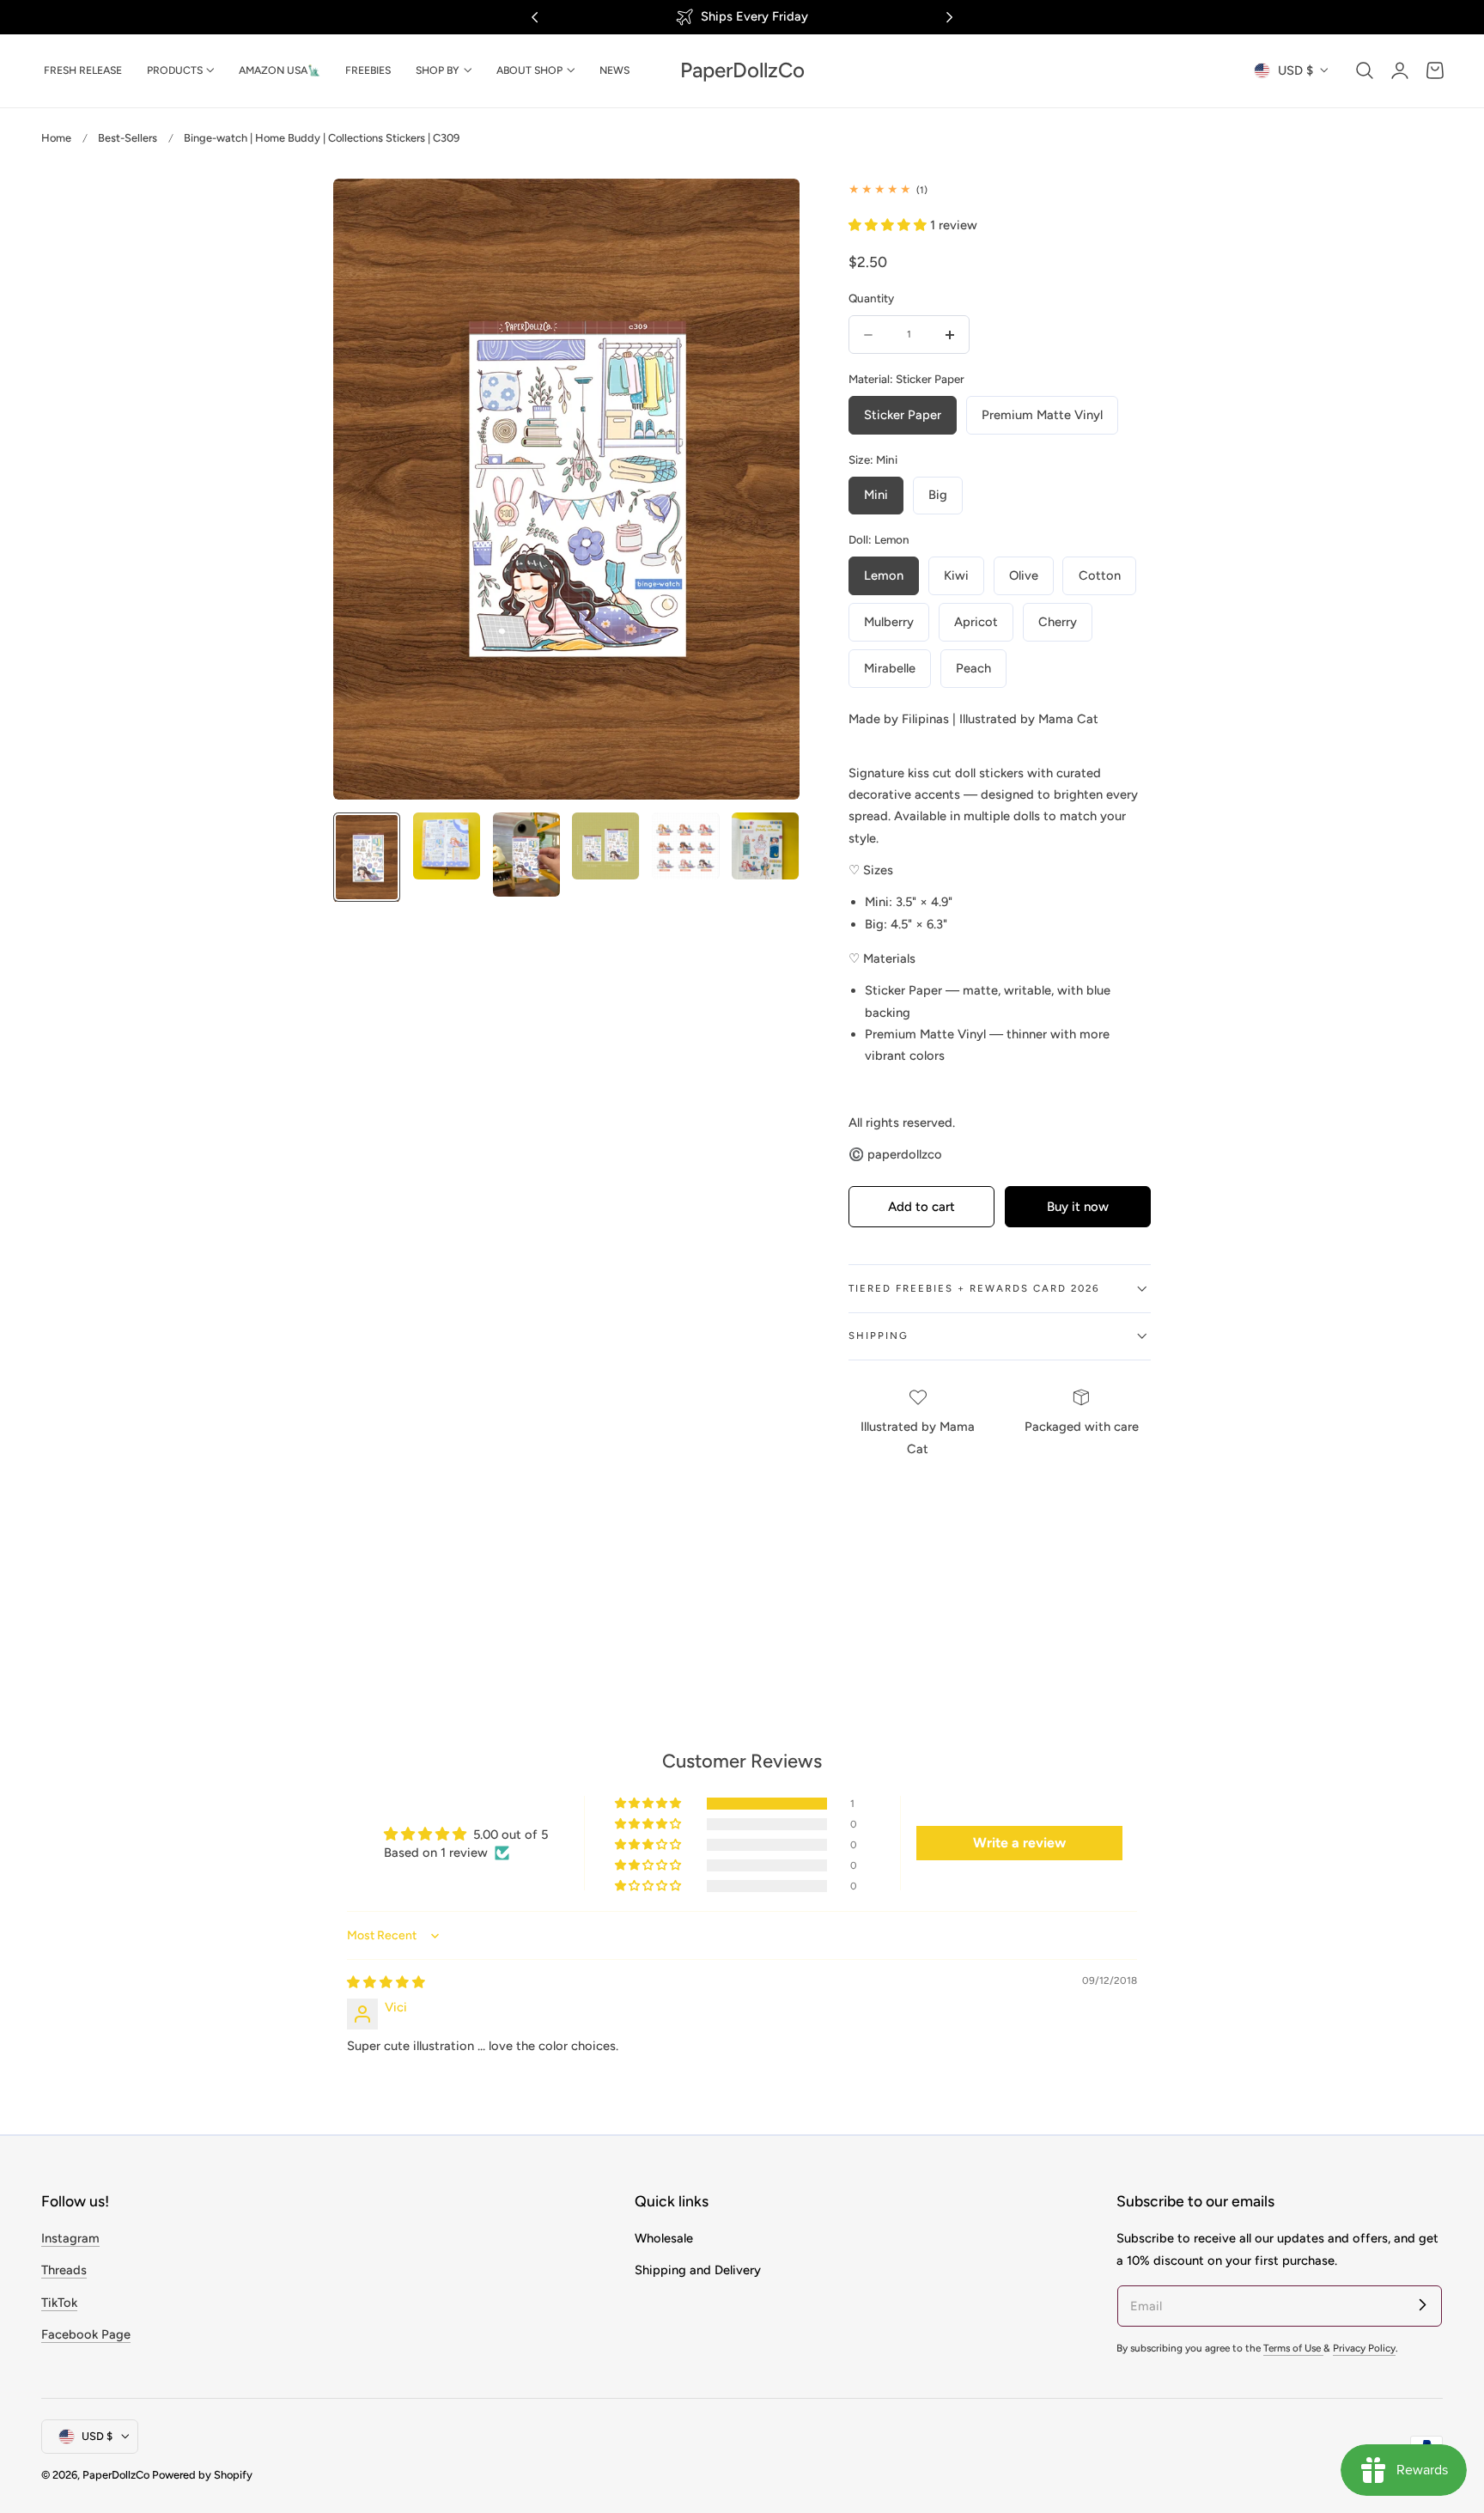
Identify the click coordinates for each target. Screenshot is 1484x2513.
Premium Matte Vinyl (1042, 415)
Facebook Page (86, 2334)
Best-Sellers (128, 138)
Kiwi (956, 575)
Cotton (1100, 575)
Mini (876, 495)
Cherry (1058, 622)
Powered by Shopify (202, 2475)
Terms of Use (1293, 2348)
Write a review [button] (1019, 1843)
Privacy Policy (1364, 2348)
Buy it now (1078, 1207)
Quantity (871, 298)
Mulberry (889, 622)
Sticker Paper (903, 415)
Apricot (976, 622)
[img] (386, 1982)
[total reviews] (1000, 189)
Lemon (884, 575)
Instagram (70, 2238)
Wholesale (664, 2238)
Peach (973, 668)
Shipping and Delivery (698, 2271)
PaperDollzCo (116, 2475)
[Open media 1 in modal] (768, 209)
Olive (1024, 575)
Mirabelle (890, 668)
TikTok (59, 2303)
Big (938, 495)
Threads (64, 2271)
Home (56, 138)
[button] (1365, 70)
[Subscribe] (1422, 2305)
